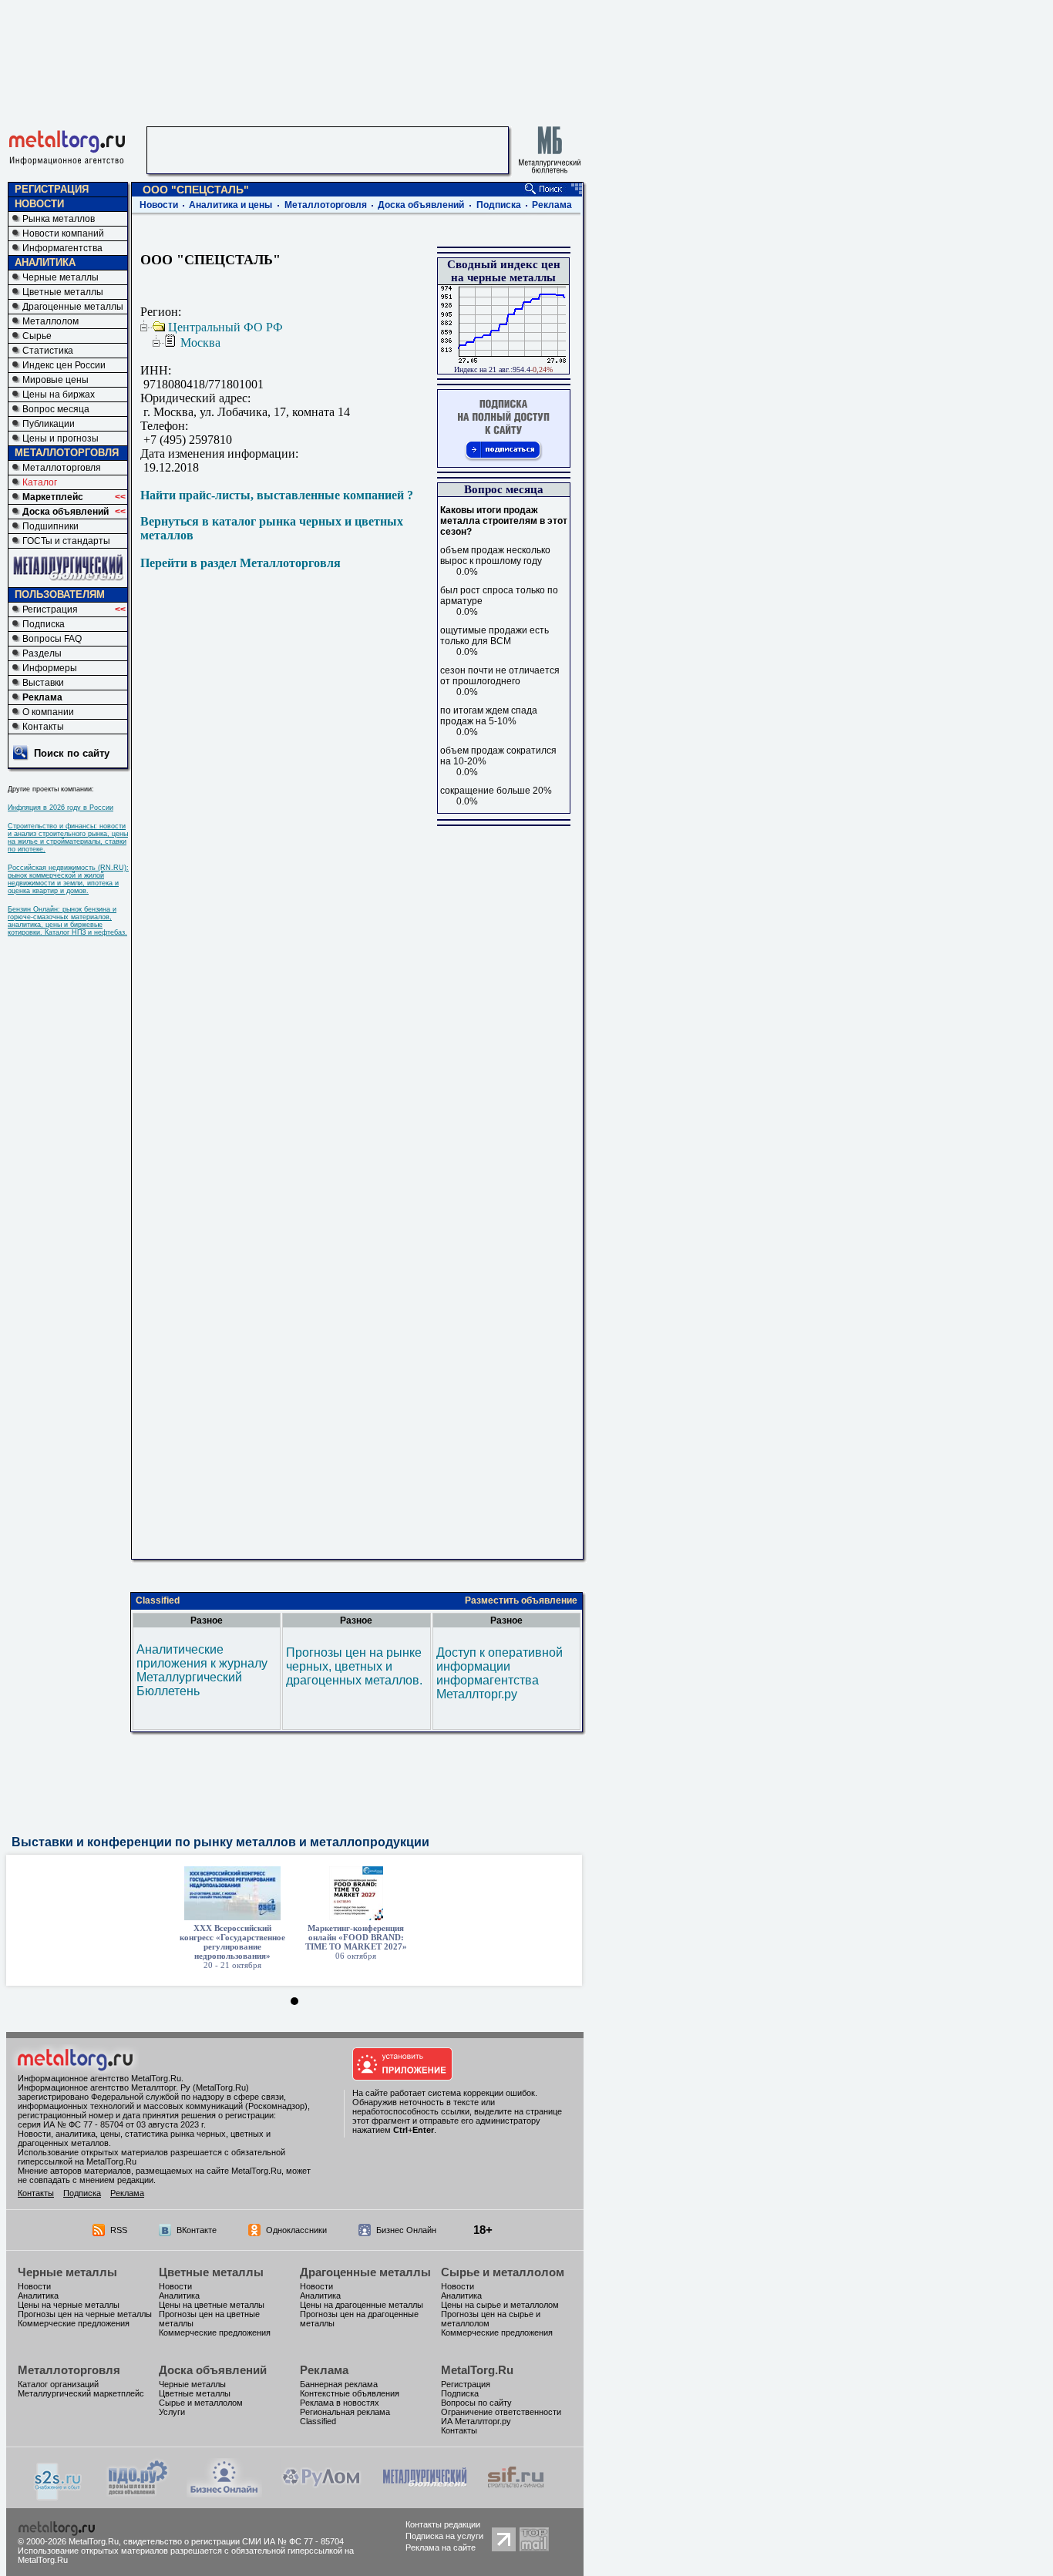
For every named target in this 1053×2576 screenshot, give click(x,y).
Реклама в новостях (340, 2403)
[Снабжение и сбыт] (59, 2496)
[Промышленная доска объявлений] (138, 2495)
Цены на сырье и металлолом (500, 2305)
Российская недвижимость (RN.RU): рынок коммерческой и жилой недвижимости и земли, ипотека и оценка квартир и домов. (68, 879)
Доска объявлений (66, 512)
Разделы (42, 653)
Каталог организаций (58, 2384)
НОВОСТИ (39, 204)
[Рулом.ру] (321, 2493)
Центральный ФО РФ (225, 327)
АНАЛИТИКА (45, 262)
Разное (207, 1620)
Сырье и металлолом (503, 2272)
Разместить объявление (521, 1600)
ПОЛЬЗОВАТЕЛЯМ (60, 594)
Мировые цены (56, 380)
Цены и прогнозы (61, 438)
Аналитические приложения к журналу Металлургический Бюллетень (202, 1670)
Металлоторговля (62, 468)
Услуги (172, 2412)
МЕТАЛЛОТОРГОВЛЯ (67, 453)
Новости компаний (63, 233)
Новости (159, 205)
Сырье (37, 336)
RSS (119, 2230)
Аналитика (38, 2296)
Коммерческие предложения (74, 2323)
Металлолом (50, 321)
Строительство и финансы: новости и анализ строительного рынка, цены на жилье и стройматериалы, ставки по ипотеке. (68, 838)
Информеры (50, 668)
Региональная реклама (345, 2412)
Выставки (43, 683)
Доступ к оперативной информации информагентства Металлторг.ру (500, 1673)
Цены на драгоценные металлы (362, 2305)
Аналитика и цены (230, 205)
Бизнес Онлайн (406, 2230)
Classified (158, 1600)
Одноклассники (296, 2230)
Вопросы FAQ (52, 639)
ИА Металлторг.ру (476, 2421)
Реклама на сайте (441, 2547)
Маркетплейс (53, 497)
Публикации (49, 424)
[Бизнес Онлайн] (224, 2493)
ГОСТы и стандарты (66, 541)
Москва (200, 343)
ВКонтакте (197, 2230)
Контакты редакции (443, 2524)
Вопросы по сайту (476, 2403)
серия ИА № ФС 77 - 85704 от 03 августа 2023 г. (112, 2124)
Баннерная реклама (339, 2384)
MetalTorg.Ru (477, 2370)
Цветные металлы (63, 292)
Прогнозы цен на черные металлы (85, 2314)
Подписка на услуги (444, 2536)
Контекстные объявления (350, 2393)
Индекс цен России (64, 365)
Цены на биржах (59, 395)
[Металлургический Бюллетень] (424, 2493)
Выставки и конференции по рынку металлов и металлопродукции (220, 1842)
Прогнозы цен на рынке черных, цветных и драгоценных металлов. (354, 1666)
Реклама (42, 697)
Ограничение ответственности (501, 2412)
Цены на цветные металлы (212, 2305)
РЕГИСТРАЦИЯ (52, 189)
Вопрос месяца (56, 409)
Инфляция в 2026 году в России (61, 808)
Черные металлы (61, 277)
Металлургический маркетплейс (81, 2393)
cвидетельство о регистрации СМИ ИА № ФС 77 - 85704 (234, 2541)
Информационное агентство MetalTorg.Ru (99, 2078)
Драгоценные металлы (73, 307)
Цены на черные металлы (69, 2305)
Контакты (43, 727)
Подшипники (50, 526)
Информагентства (62, 248)
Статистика (48, 351)
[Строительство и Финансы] (516, 2493)
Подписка (44, 624)
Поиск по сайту (72, 753)
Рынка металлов (59, 219)
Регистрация (50, 610)
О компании (48, 712)
